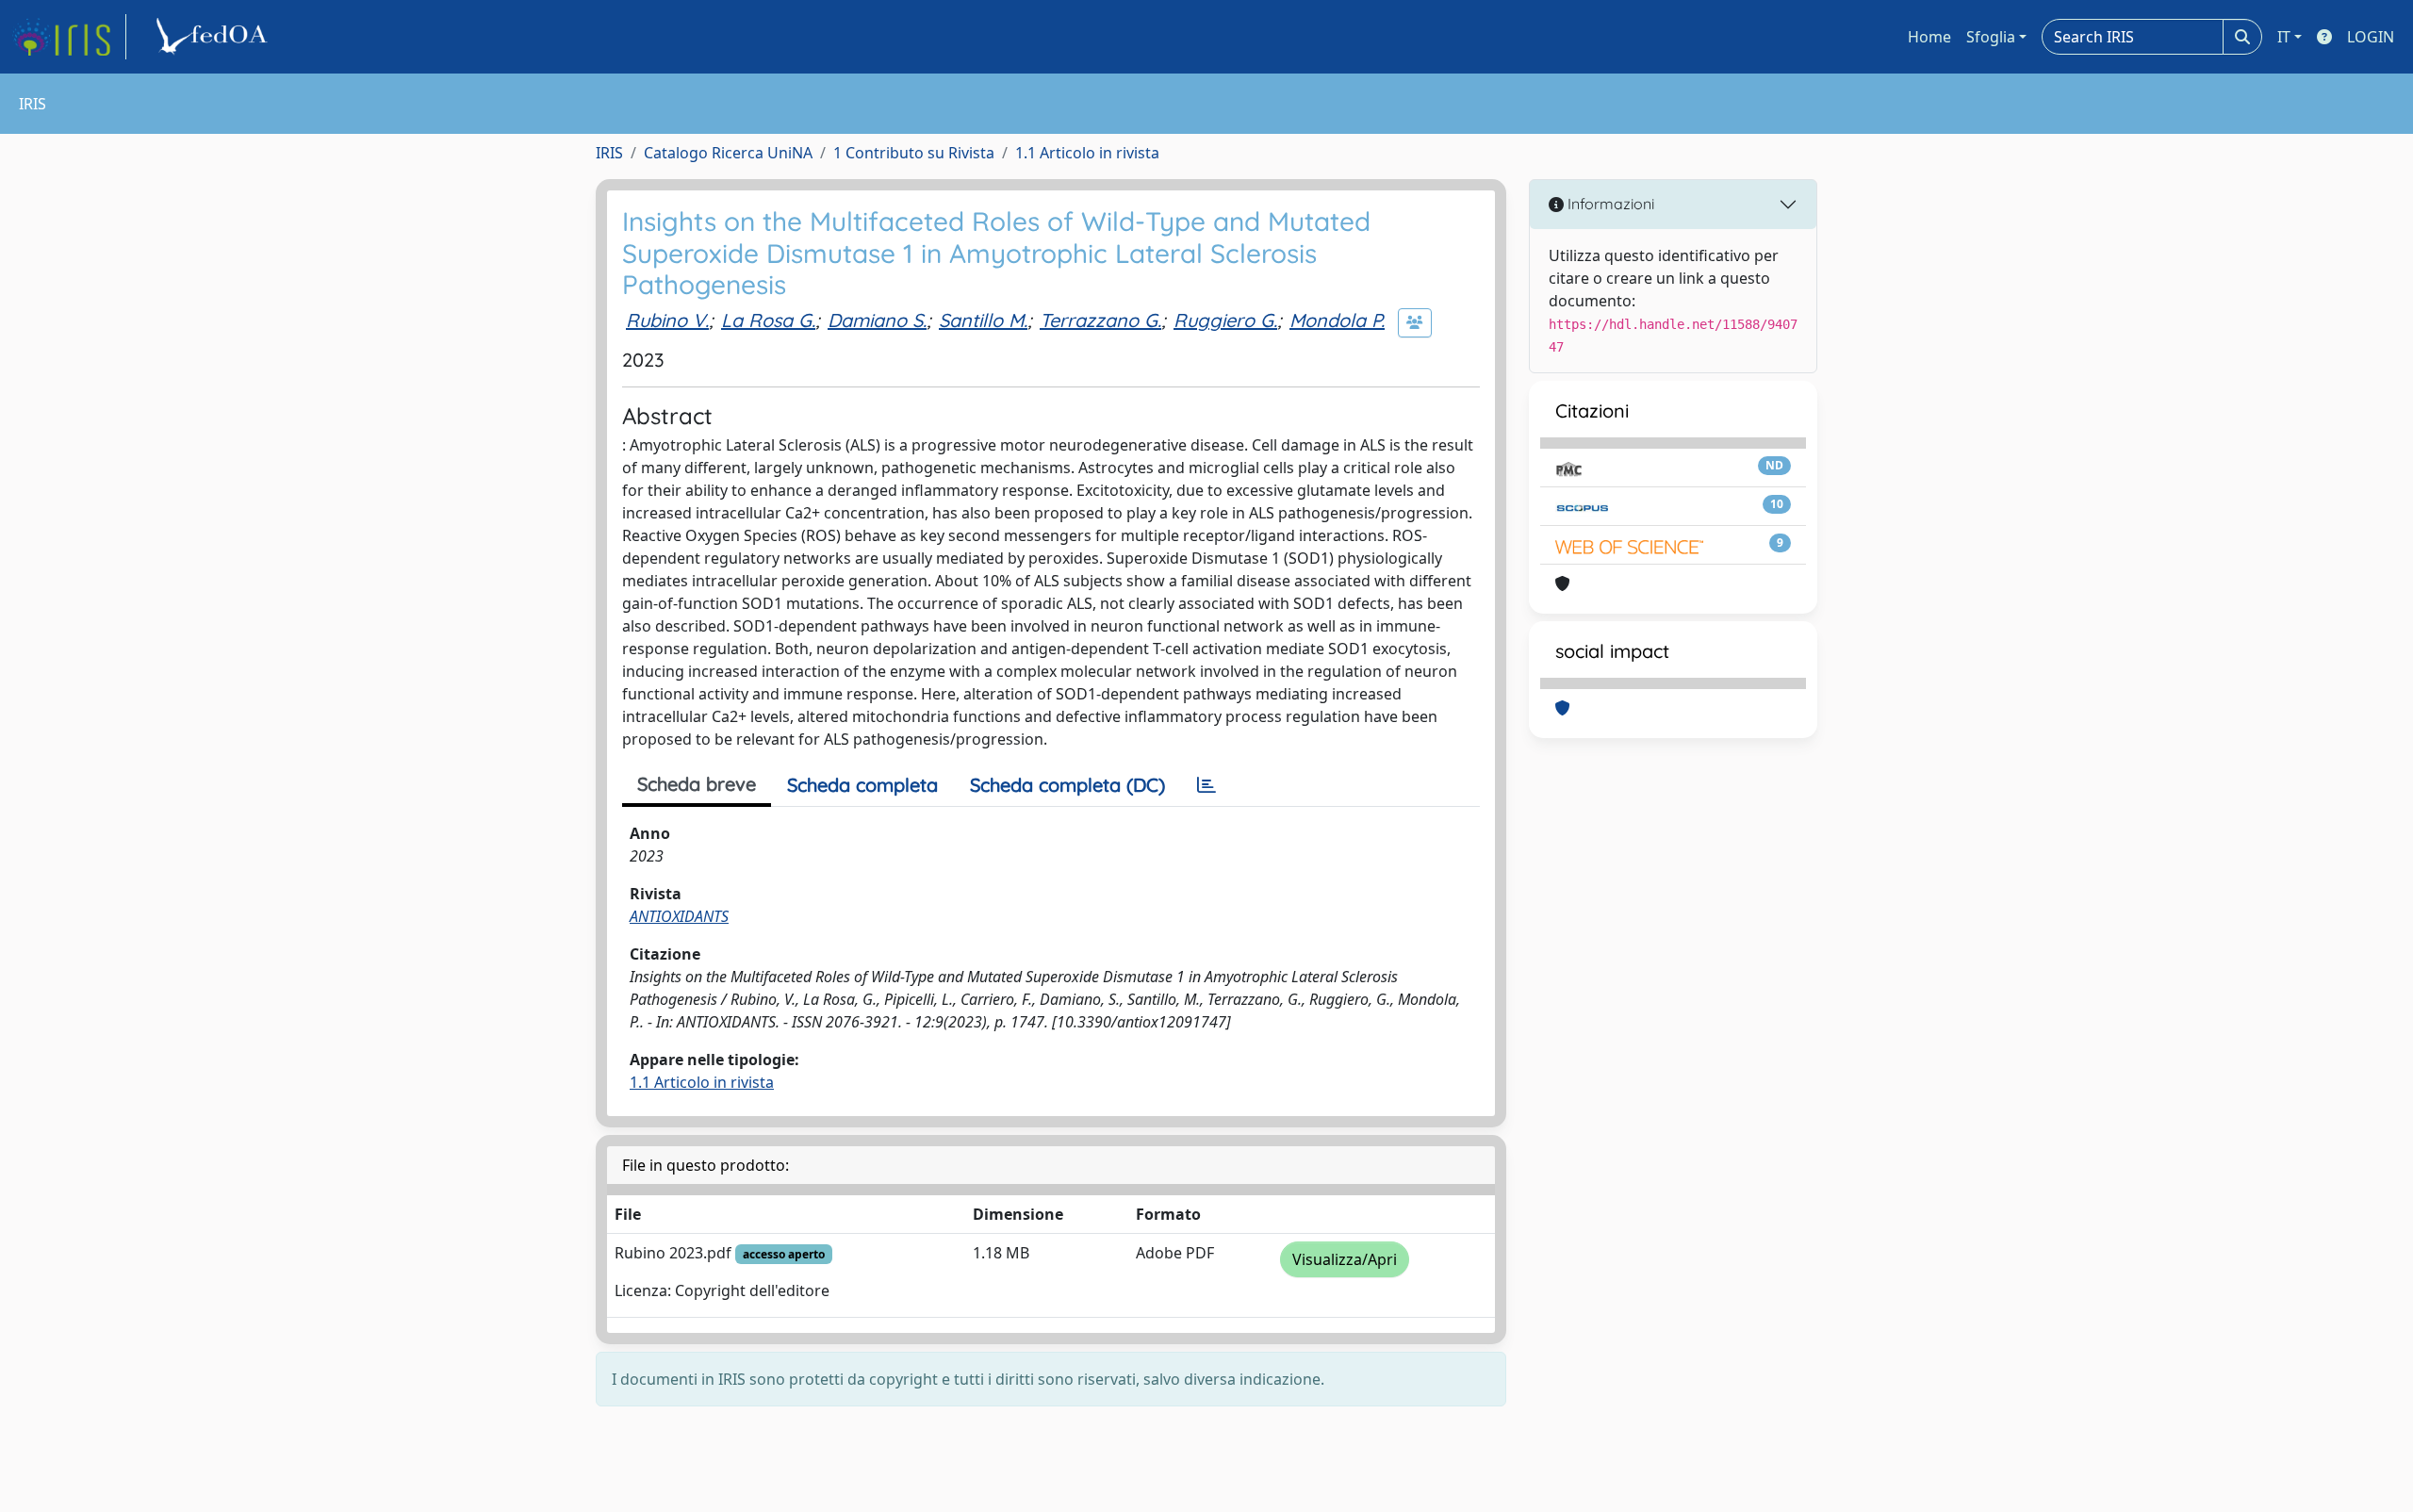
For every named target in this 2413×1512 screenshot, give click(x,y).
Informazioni (1609, 204)
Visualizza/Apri (1345, 1259)
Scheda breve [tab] (697, 784)
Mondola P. (1337, 320)
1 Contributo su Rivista (914, 153)
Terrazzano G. (1100, 320)
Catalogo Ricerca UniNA (728, 153)
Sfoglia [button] (1991, 37)
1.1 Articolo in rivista (1087, 153)
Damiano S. (877, 320)
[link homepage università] (215, 37)
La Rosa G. (768, 320)
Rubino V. (667, 320)
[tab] (1206, 785)
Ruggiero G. (1225, 320)
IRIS (609, 153)
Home (1929, 37)
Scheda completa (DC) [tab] (1067, 785)
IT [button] (2284, 37)
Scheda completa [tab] (862, 785)
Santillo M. (983, 320)
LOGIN (2371, 37)
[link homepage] (69, 37)
